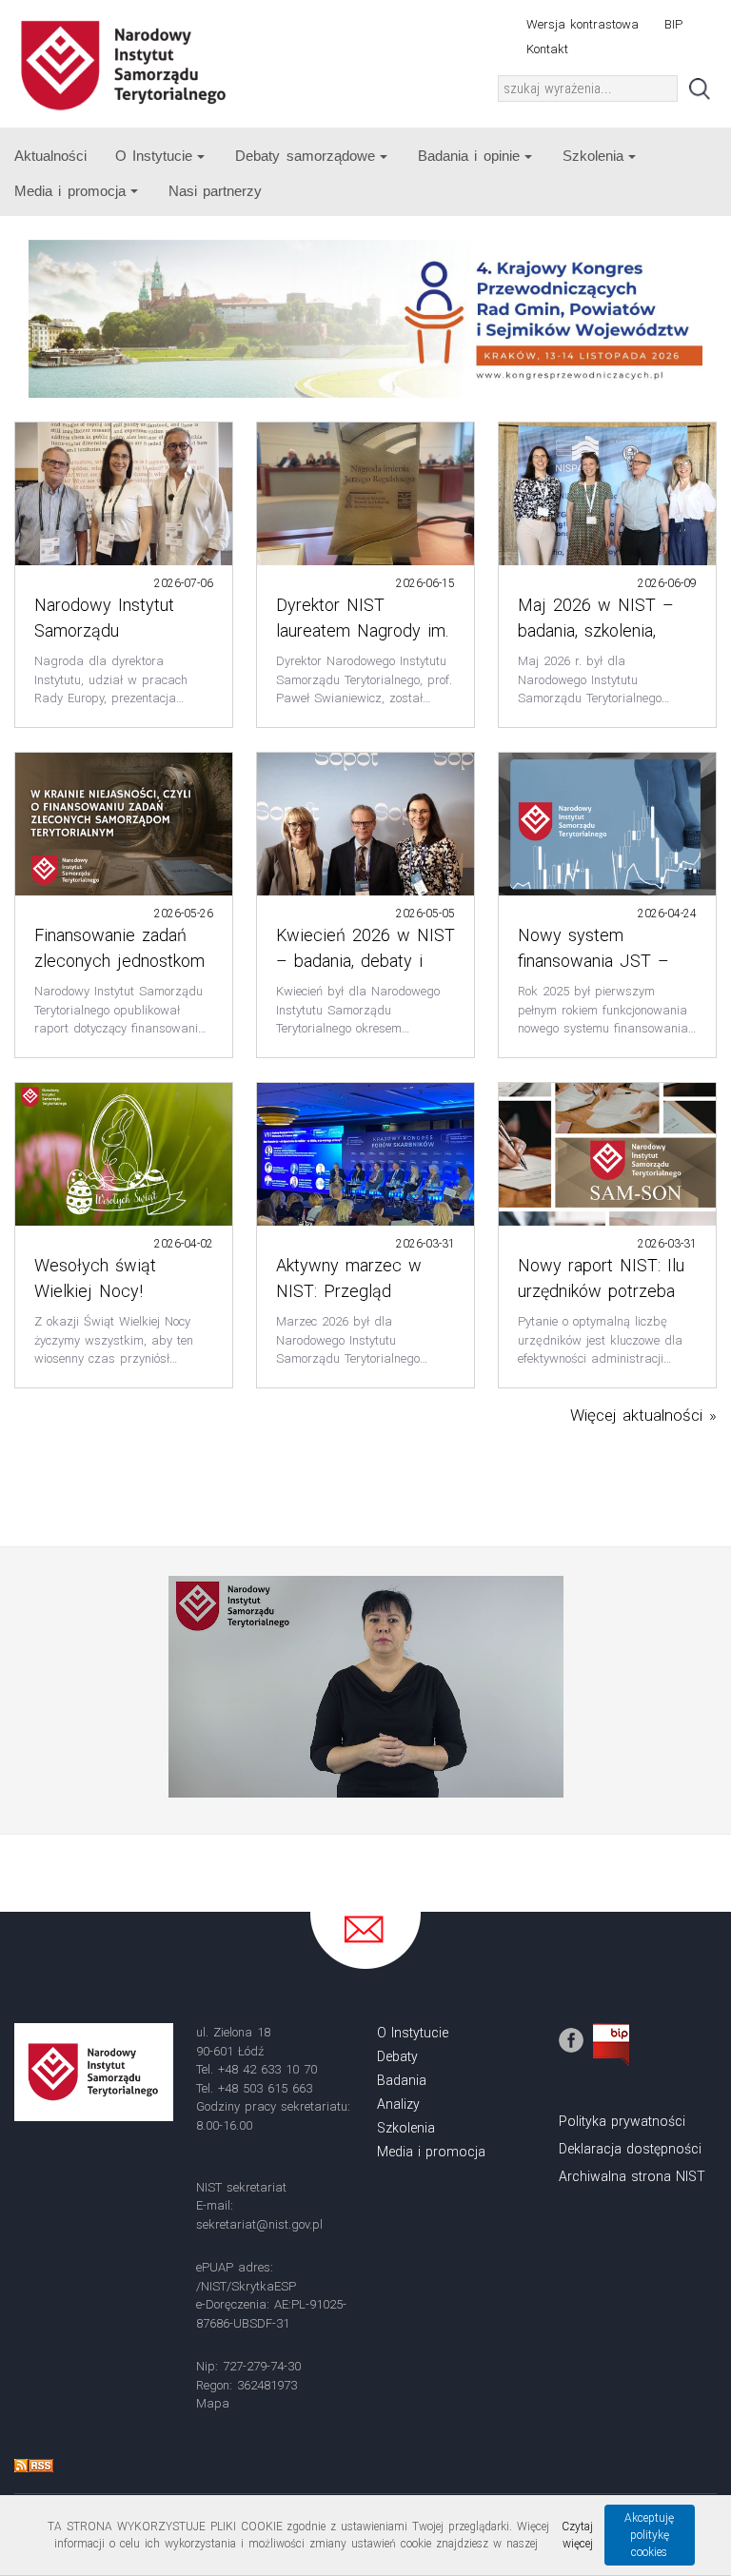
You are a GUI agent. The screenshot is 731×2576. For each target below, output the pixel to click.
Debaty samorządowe (305, 156)
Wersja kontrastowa (583, 24)
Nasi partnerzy (215, 191)
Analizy (398, 2104)
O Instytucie (154, 156)
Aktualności (50, 156)
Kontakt (547, 49)
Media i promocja (70, 191)
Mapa (213, 2403)
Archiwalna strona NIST (632, 2176)
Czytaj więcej (577, 2535)
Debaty (397, 2056)
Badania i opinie (469, 156)
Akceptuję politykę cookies (649, 2535)
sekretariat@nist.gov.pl (259, 2224)
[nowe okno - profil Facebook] (571, 2039)
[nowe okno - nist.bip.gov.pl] (611, 2044)
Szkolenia (593, 156)
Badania (402, 2080)
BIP (673, 24)
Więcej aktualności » (643, 1415)
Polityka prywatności (622, 2121)
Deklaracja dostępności (630, 2149)
